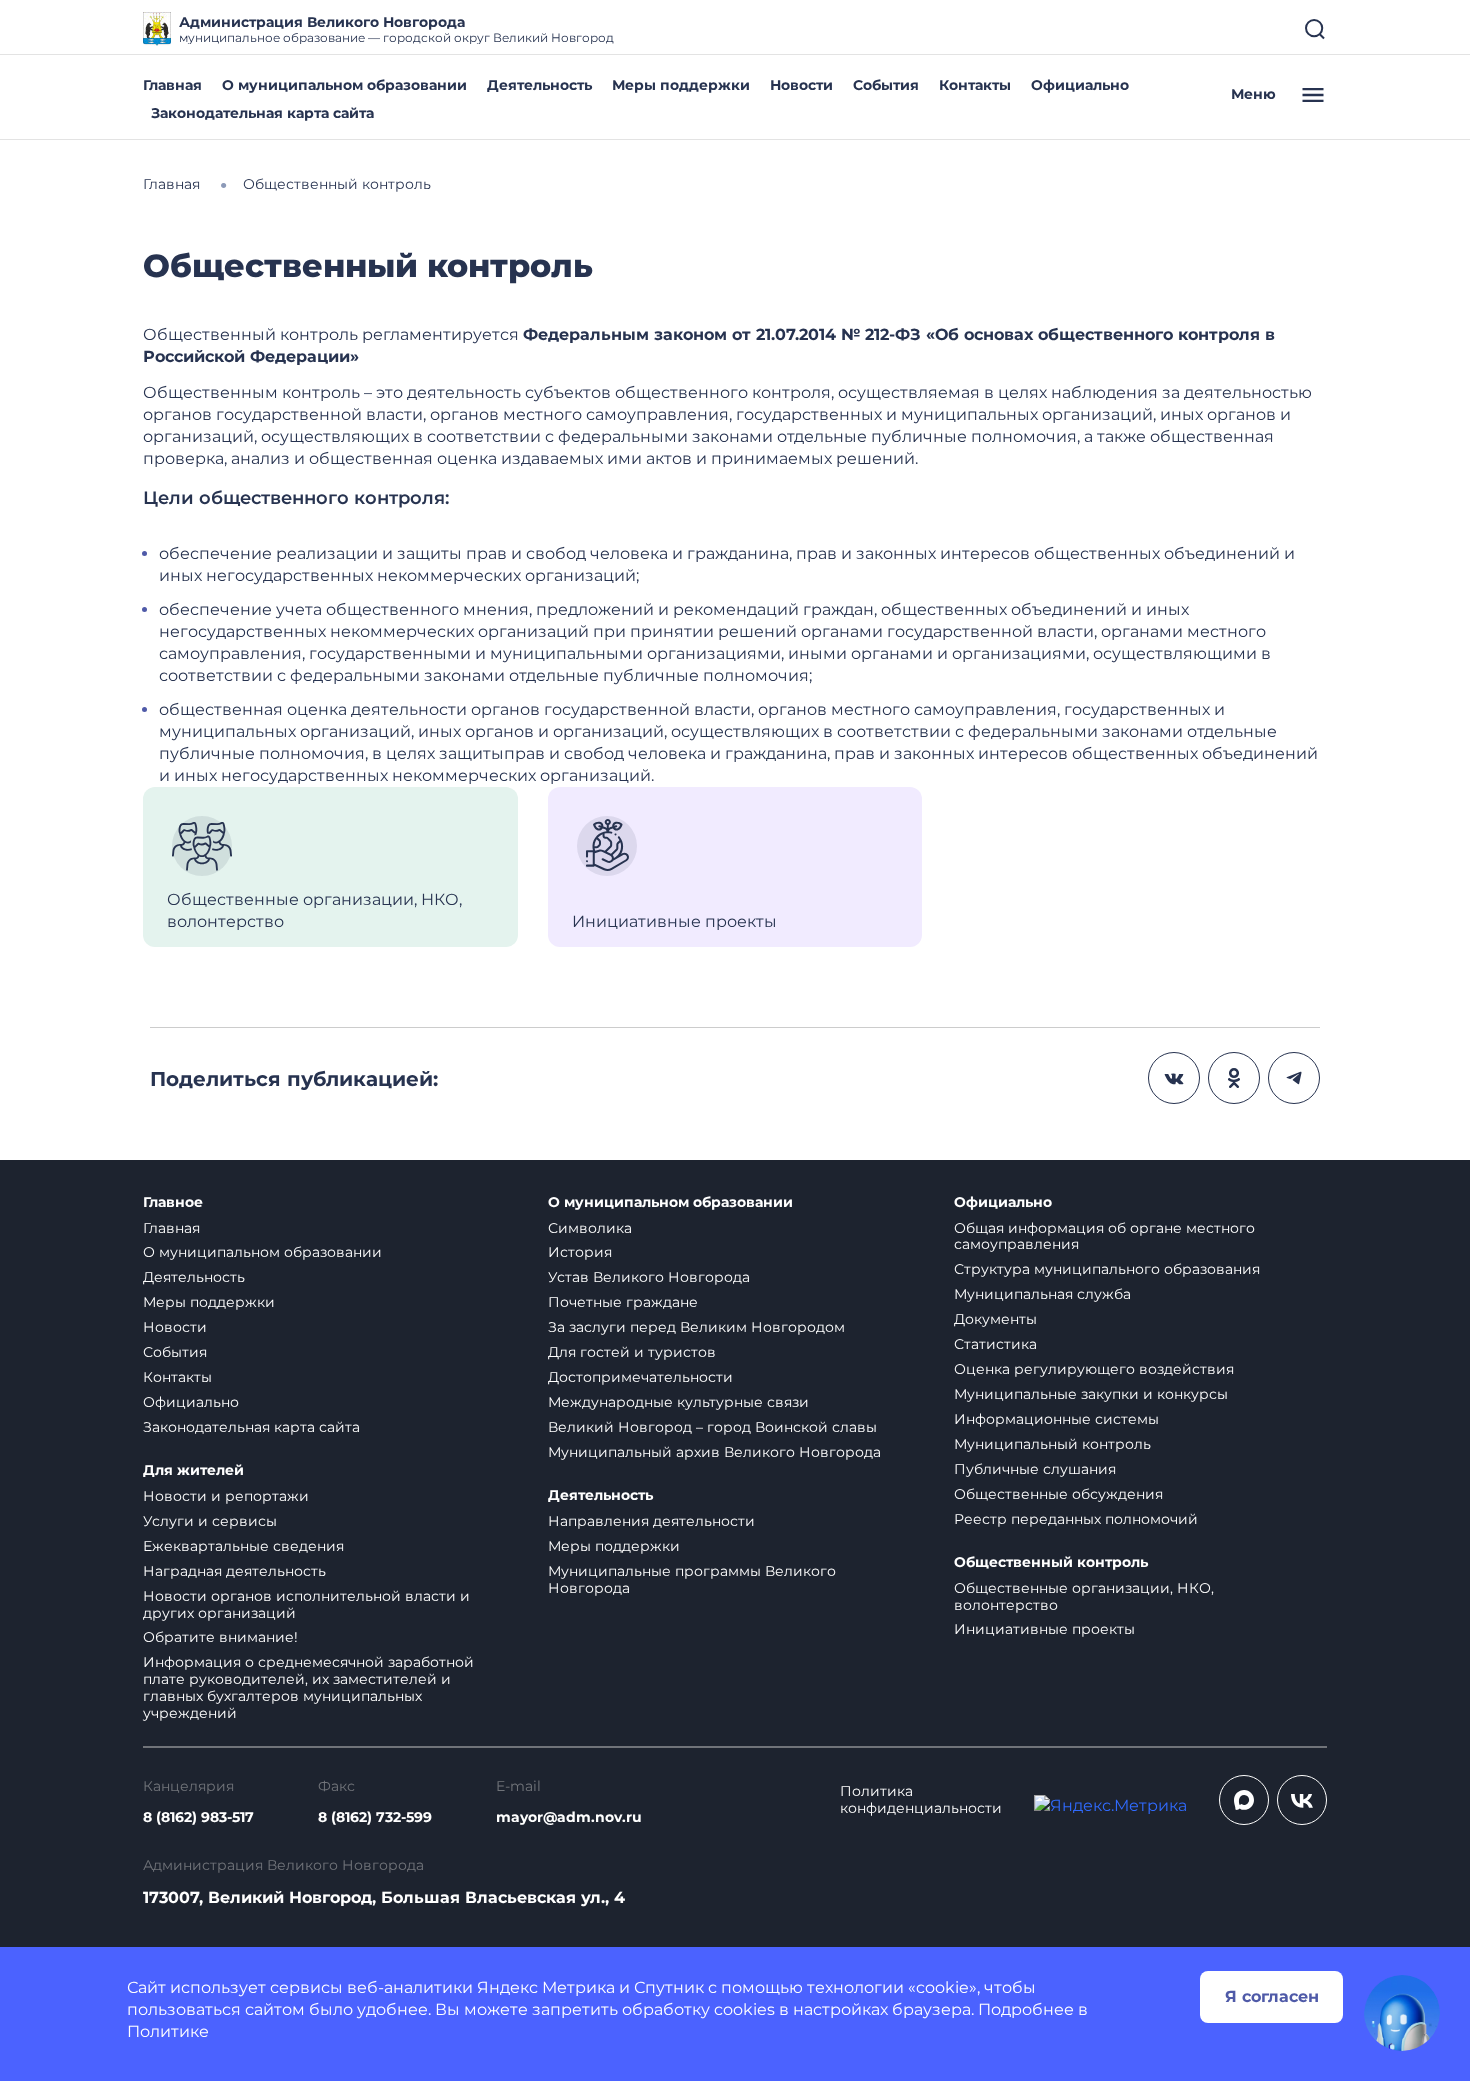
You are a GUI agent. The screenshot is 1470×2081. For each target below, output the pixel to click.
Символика (590, 1228)
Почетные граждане (623, 1302)
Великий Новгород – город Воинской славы (712, 1427)
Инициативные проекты (1044, 1629)
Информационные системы (1056, 1419)
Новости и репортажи (226, 1496)
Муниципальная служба (1042, 1294)
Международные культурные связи (678, 1402)
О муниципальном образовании (344, 85)
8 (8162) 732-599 (375, 1817)
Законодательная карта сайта (262, 113)
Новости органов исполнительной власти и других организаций (306, 1604)
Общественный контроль (1051, 1562)
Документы (995, 1319)
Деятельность (539, 85)
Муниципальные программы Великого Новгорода (692, 1579)
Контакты (975, 85)
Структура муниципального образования (1107, 1269)
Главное (173, 1202)
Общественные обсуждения (1058, 1494)
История (580, 1252)
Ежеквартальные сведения (243, 1546)
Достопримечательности (640, 1377)
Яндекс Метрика (546, 1987)
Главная (172, 85)
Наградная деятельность (234, 1571)
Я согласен (1272, 1996)
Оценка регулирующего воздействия (1094, 1369)
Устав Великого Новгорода (649, 1277)
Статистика (995, 1344)
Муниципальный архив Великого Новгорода (714, 1452)
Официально (1080, 85)
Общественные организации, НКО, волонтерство (1084, 1596)
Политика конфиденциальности (921, 1800)
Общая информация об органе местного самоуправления (1104, 1236)
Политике (168, 2031)
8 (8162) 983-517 (198, 1817)
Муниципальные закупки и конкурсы (1091, 1394)
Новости (801, 85)
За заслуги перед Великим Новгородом (696, 1327)
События (886, 85)
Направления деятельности (651, 1521)
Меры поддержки (681, 85)
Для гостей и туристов (632, 1352)
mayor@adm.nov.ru (569, 1817)
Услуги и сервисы (210, 1521)
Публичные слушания (1035, 1469)
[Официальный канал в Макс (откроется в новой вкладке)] (1244, 1800)
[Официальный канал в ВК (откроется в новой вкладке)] (1302, 1800)
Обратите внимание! (220, 1637)
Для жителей (193, 1470)
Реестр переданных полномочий (1076, 1519)
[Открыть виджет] (1402, 2013)
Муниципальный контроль (1052, 1444)
